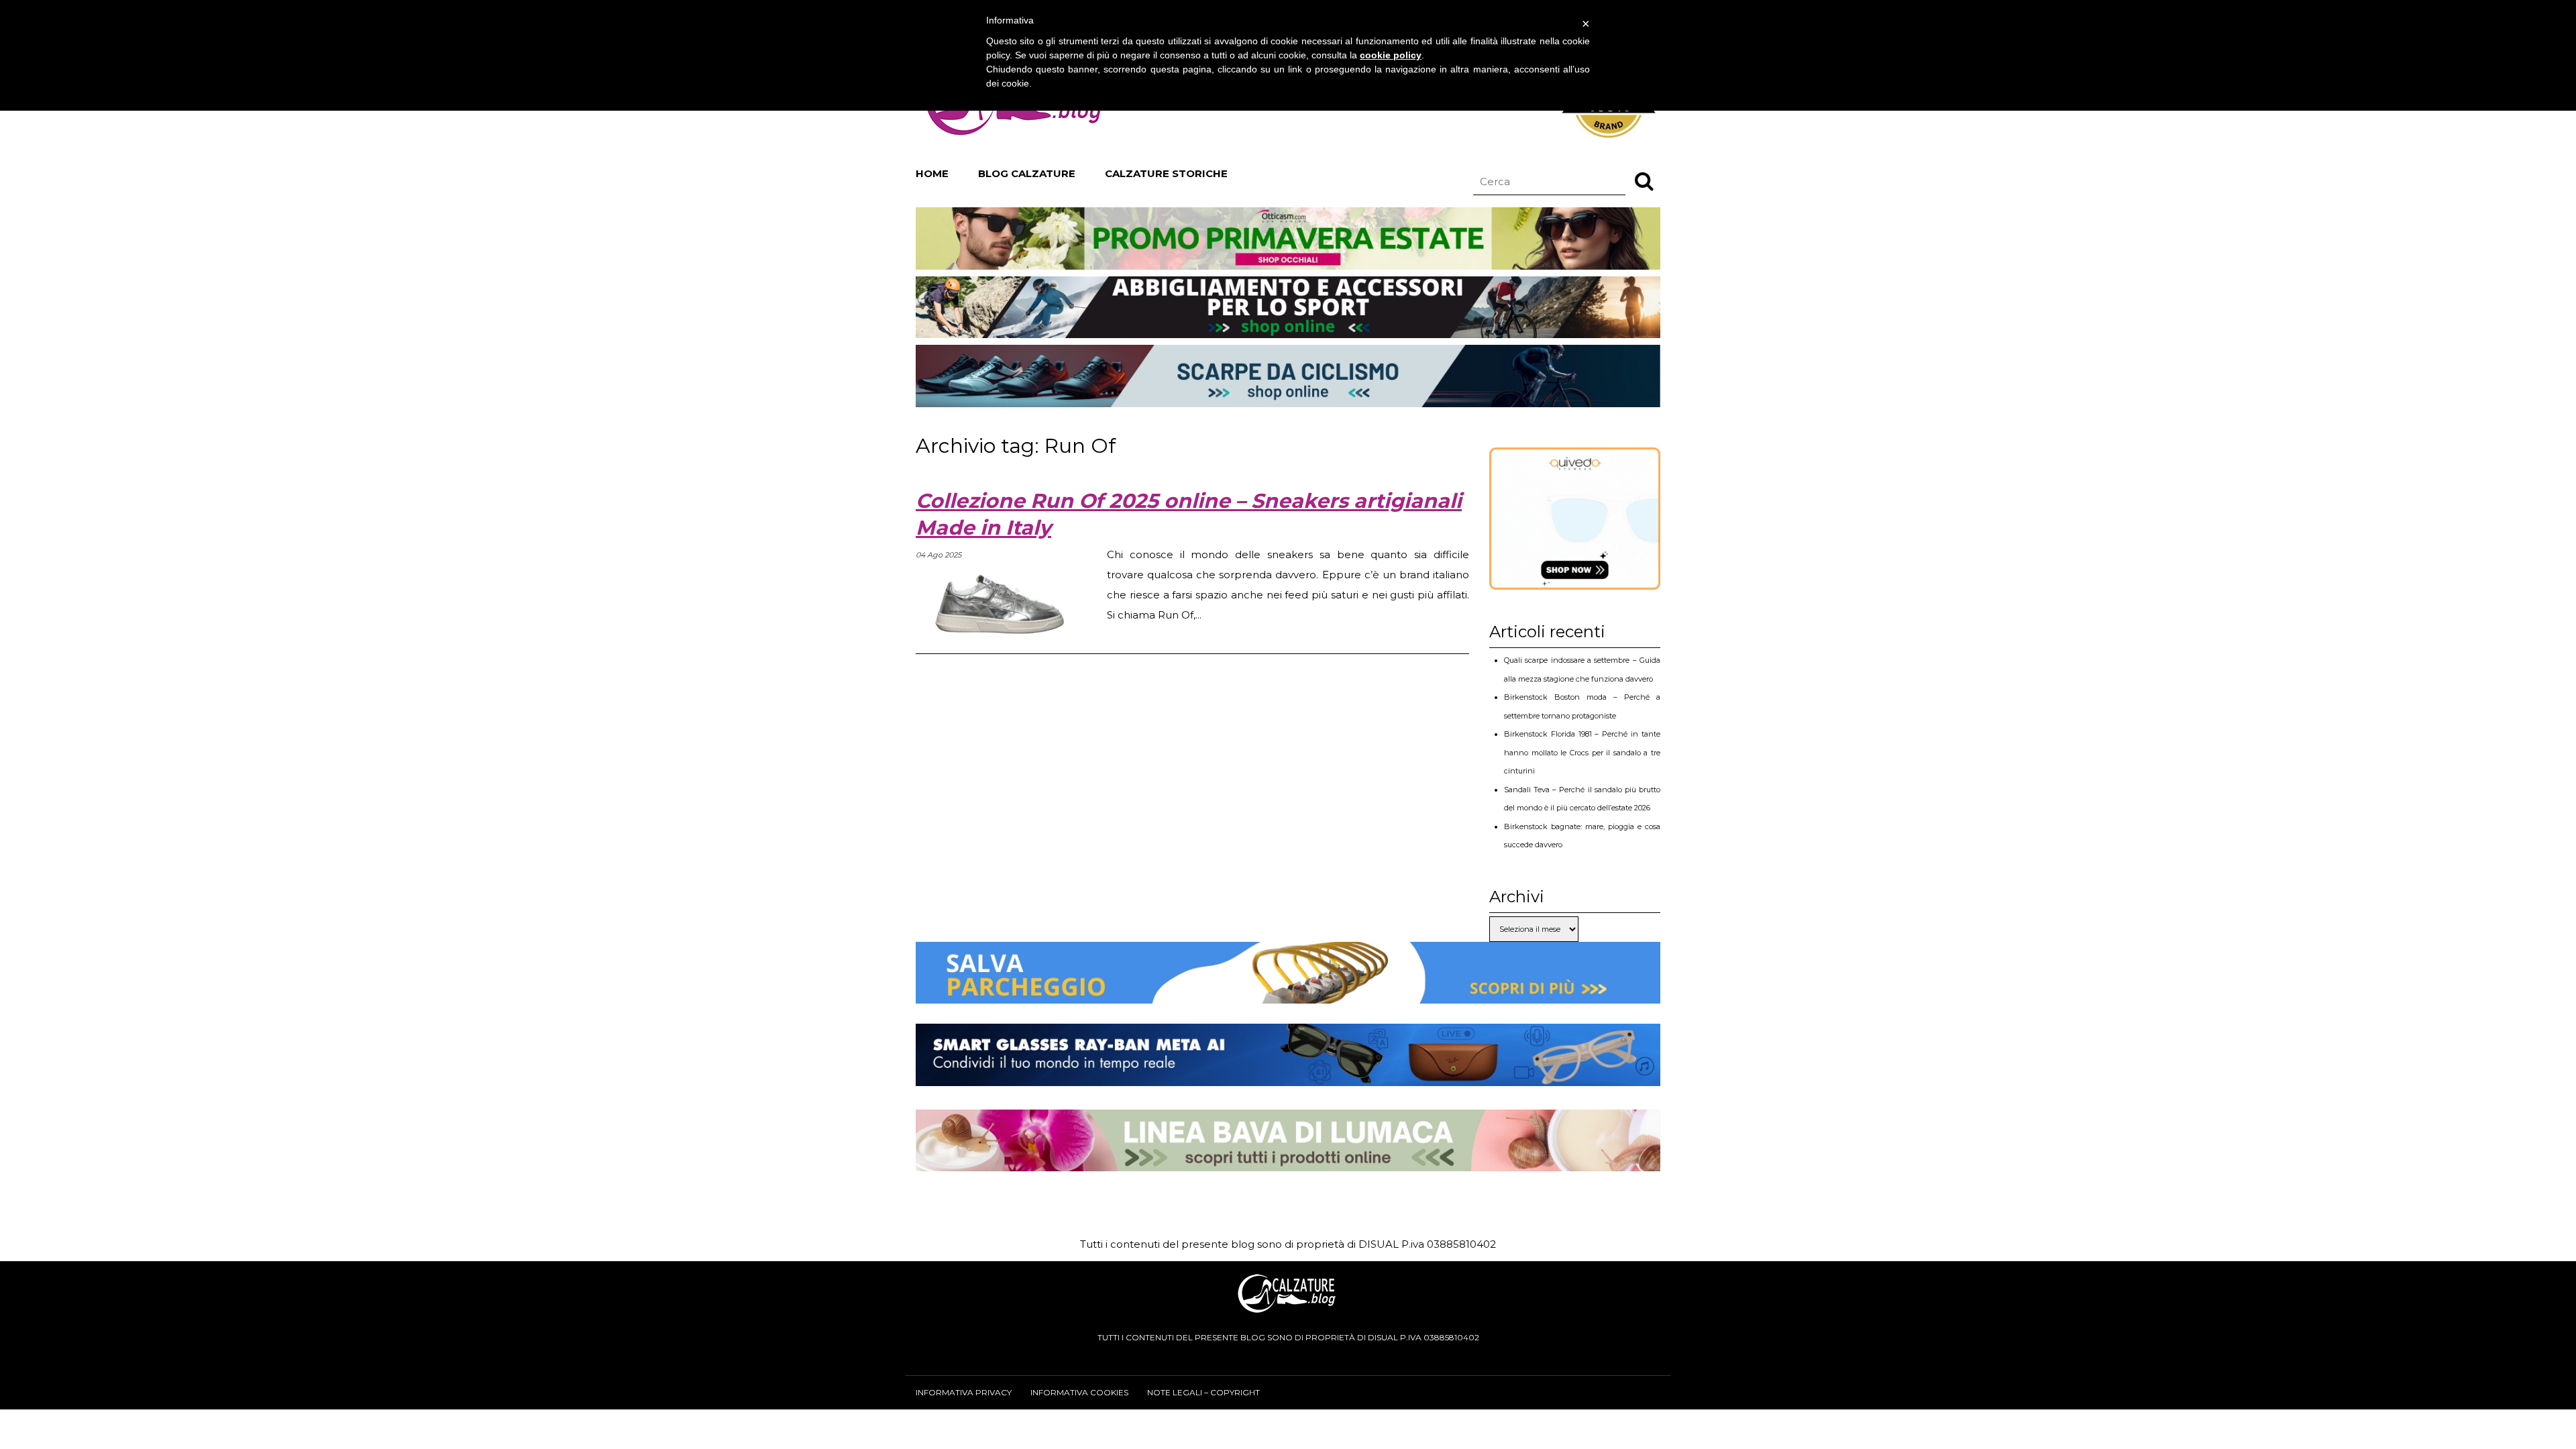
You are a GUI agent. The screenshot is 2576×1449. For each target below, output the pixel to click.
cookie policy (1391, 55)
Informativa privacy (964, 1392)
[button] (1644, 180)
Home (932, 173)
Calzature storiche (1166, 173)
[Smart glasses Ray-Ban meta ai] (1288, 1076)
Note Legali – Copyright (1203, 1392)
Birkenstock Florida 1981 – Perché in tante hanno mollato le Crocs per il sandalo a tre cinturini (1582, 752)
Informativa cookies (1079, 1392)
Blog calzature (1027, 173)
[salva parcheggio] (1288, 993)
